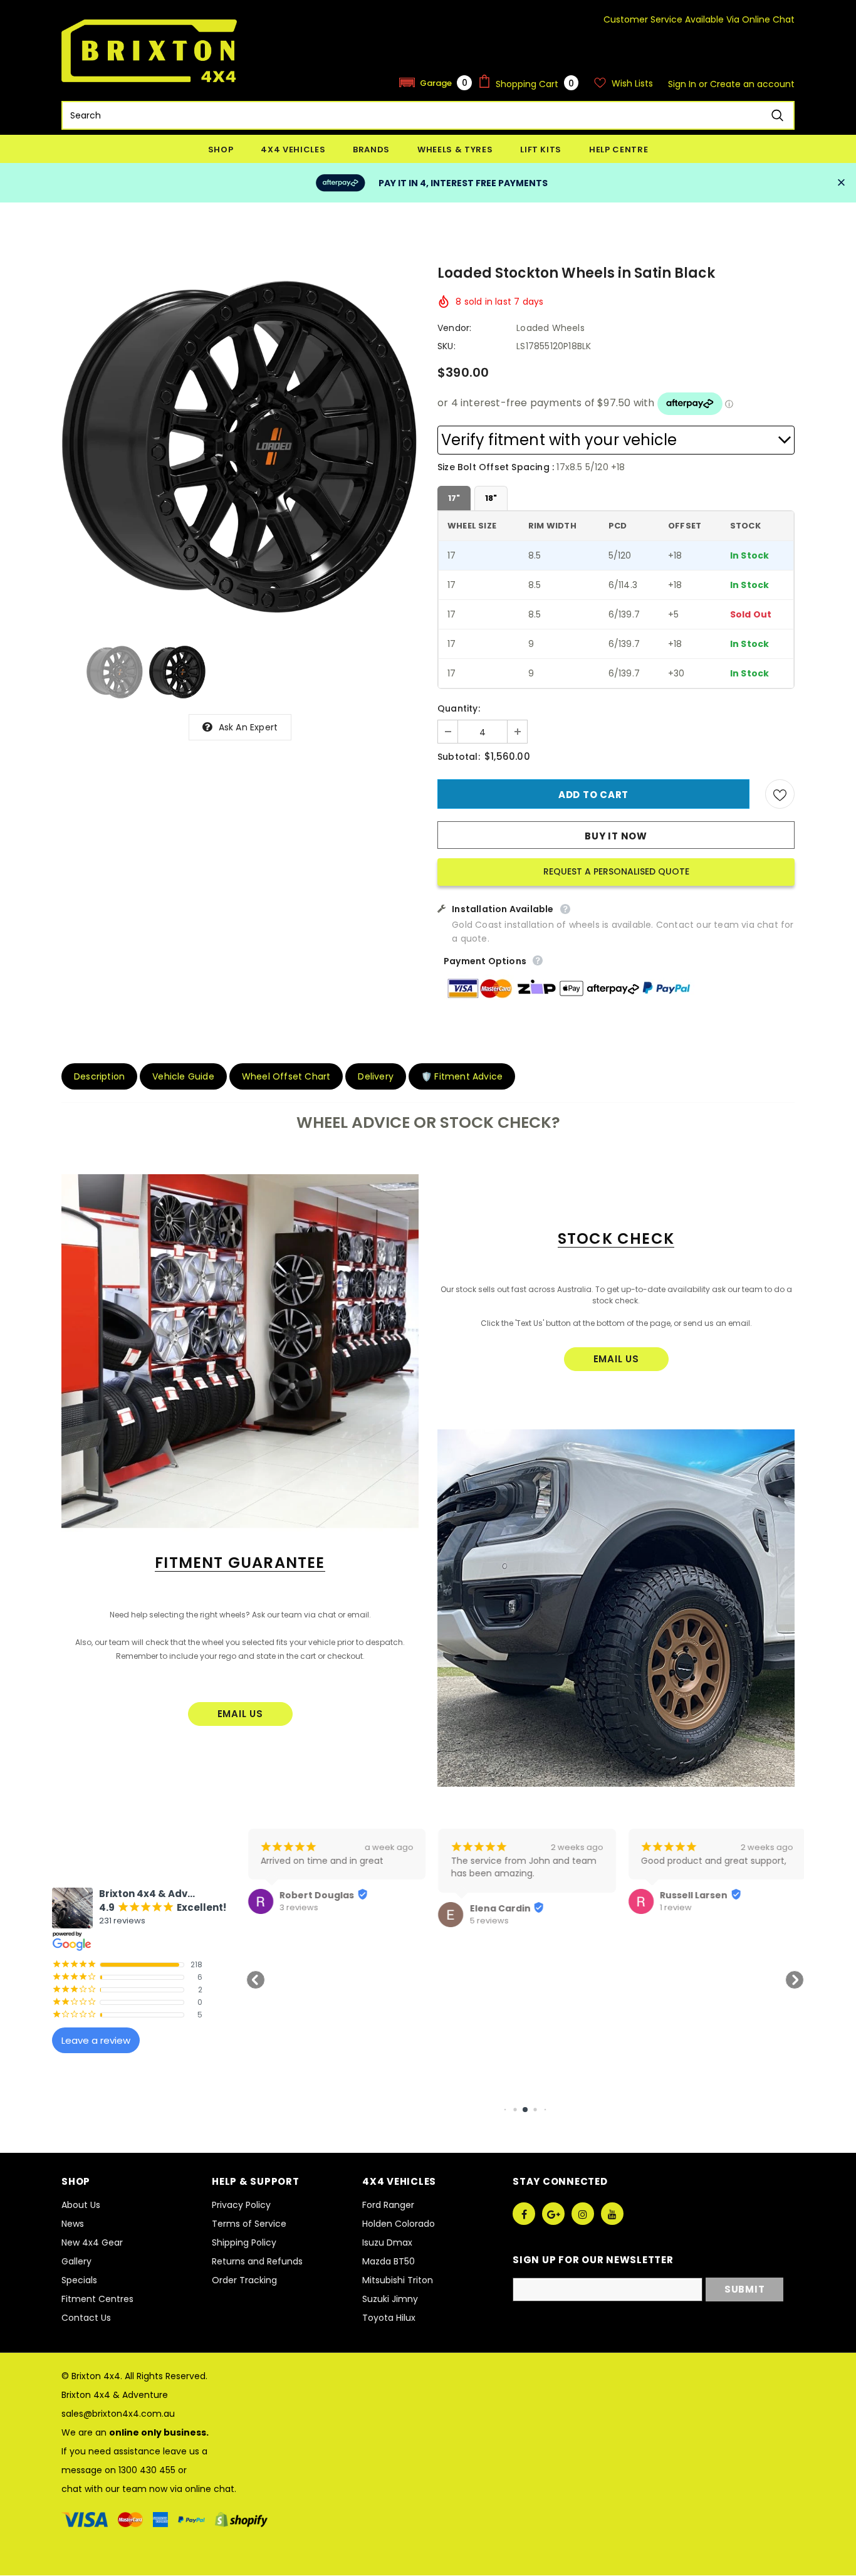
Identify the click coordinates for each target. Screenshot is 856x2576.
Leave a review (96, 2040)
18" (491, 498)
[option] (240, 446)
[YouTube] (612, 2214)
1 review (674, 1908)
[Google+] (553, 2214)
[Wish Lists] (780, 794)
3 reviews (297, 1908)
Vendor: (454, 328)
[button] (436, 82)
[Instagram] (583, 2214)
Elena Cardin (498, 1908)
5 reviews (487, 1921)
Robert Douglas (315, 1895)
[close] (841, 183)
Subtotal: (459, 757)
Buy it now (616, 836)
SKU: (446, 346)
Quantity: (459, 708)
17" (454, 498)
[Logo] (149, 51)
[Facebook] (524, 2214)
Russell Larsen (692, 1895)
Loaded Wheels (551, 328)
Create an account (752, 84)
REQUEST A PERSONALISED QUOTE (616, 871)
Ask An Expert (248, 727)
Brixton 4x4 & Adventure (115, 2395)
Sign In (683, 84)
